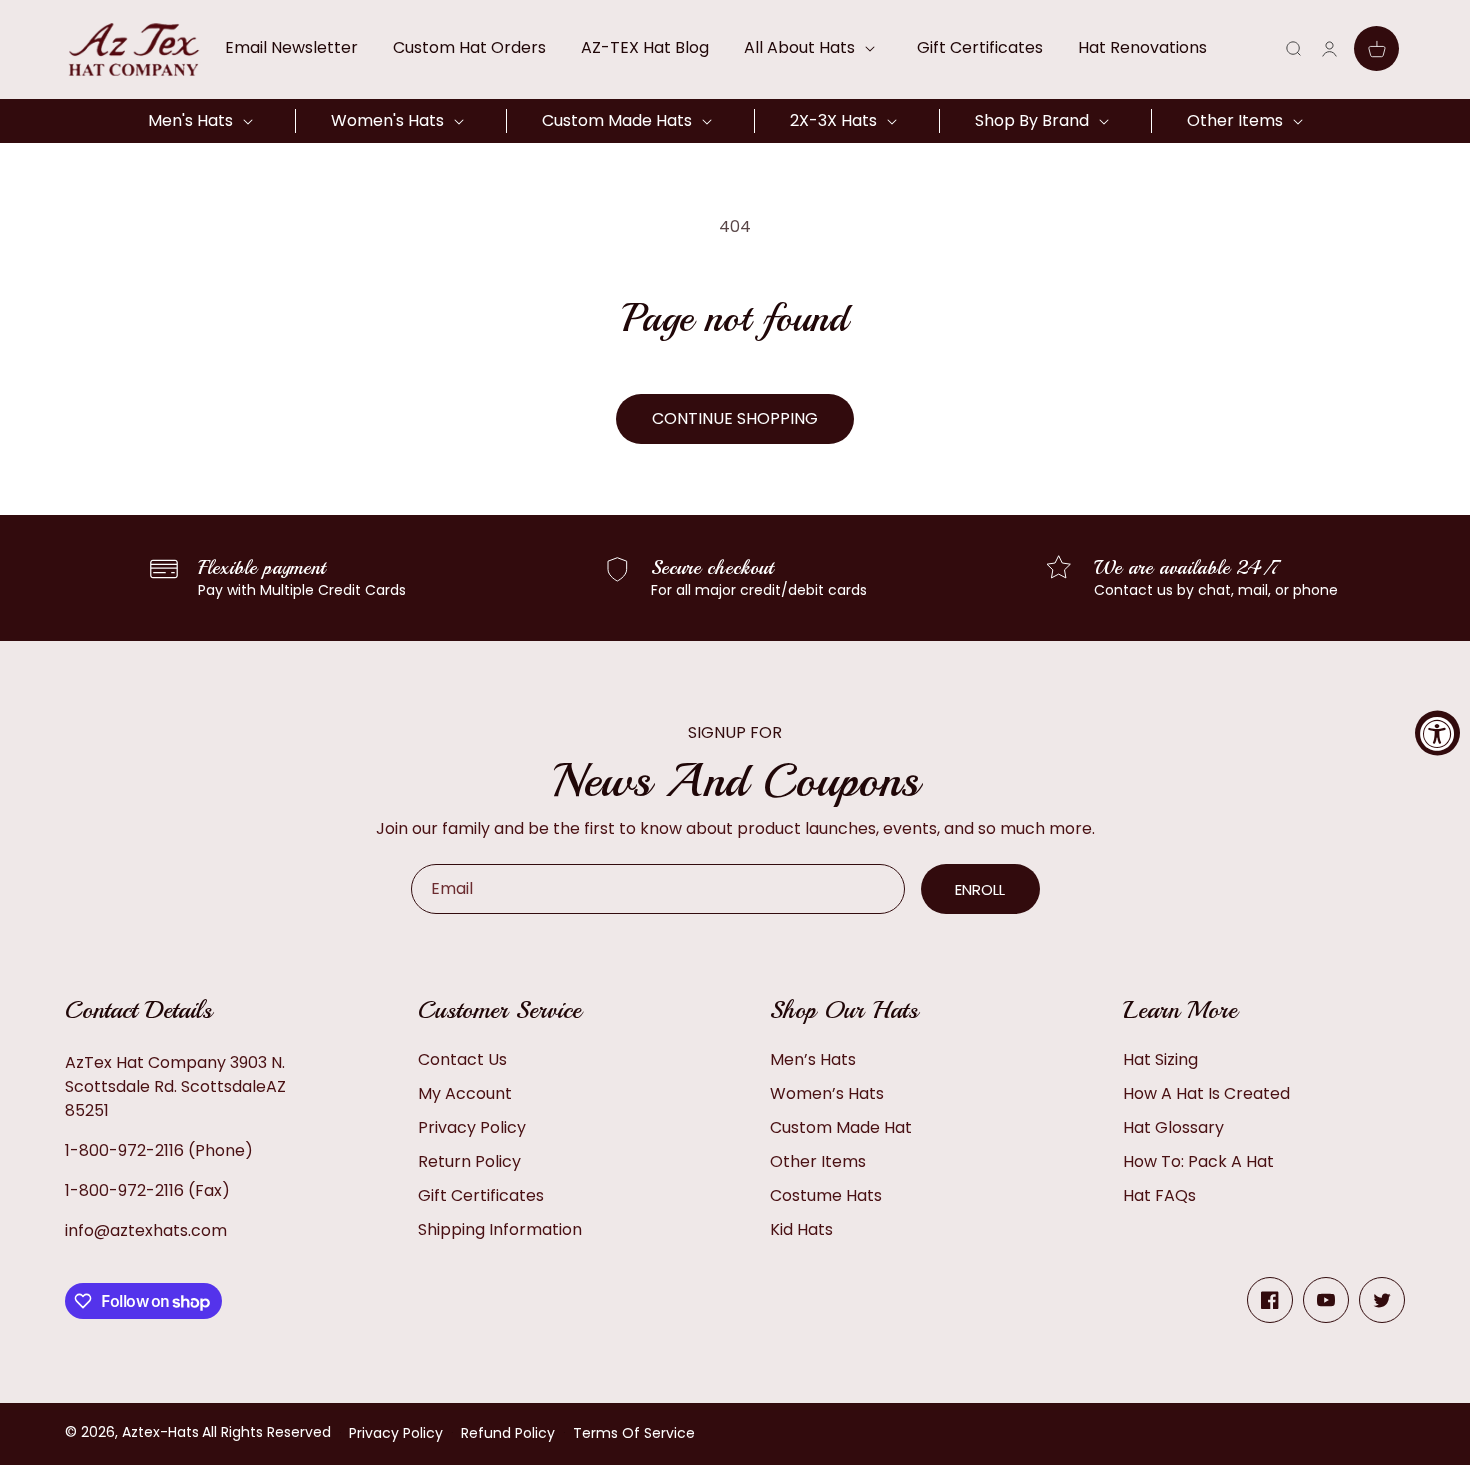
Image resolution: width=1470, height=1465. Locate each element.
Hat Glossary (1173, 1127)
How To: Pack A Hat (1198, 1161)
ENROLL (980, 889)
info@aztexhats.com (146, 1230)
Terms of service (634, 1433)
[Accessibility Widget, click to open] (1437, 732)
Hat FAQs (1159, 1195)
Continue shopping (735, 418)
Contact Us (462, 1059)
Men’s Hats (813, 1059)
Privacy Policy (472, 1127)
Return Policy (469, 1161)
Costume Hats (826, 1195)
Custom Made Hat (841, 1127)
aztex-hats (160, 1432)
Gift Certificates (481, 1195)
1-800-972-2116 (124, 1150)
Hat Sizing (1160, 1059)
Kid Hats (801, 1229)
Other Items (818, 1161)
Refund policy (508, 1433)
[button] (813, 48)
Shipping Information (500, 1229)
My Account (465, 1093)
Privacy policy (396, 1433)
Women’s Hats (827, 1093)
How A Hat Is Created (1206, 1093)
